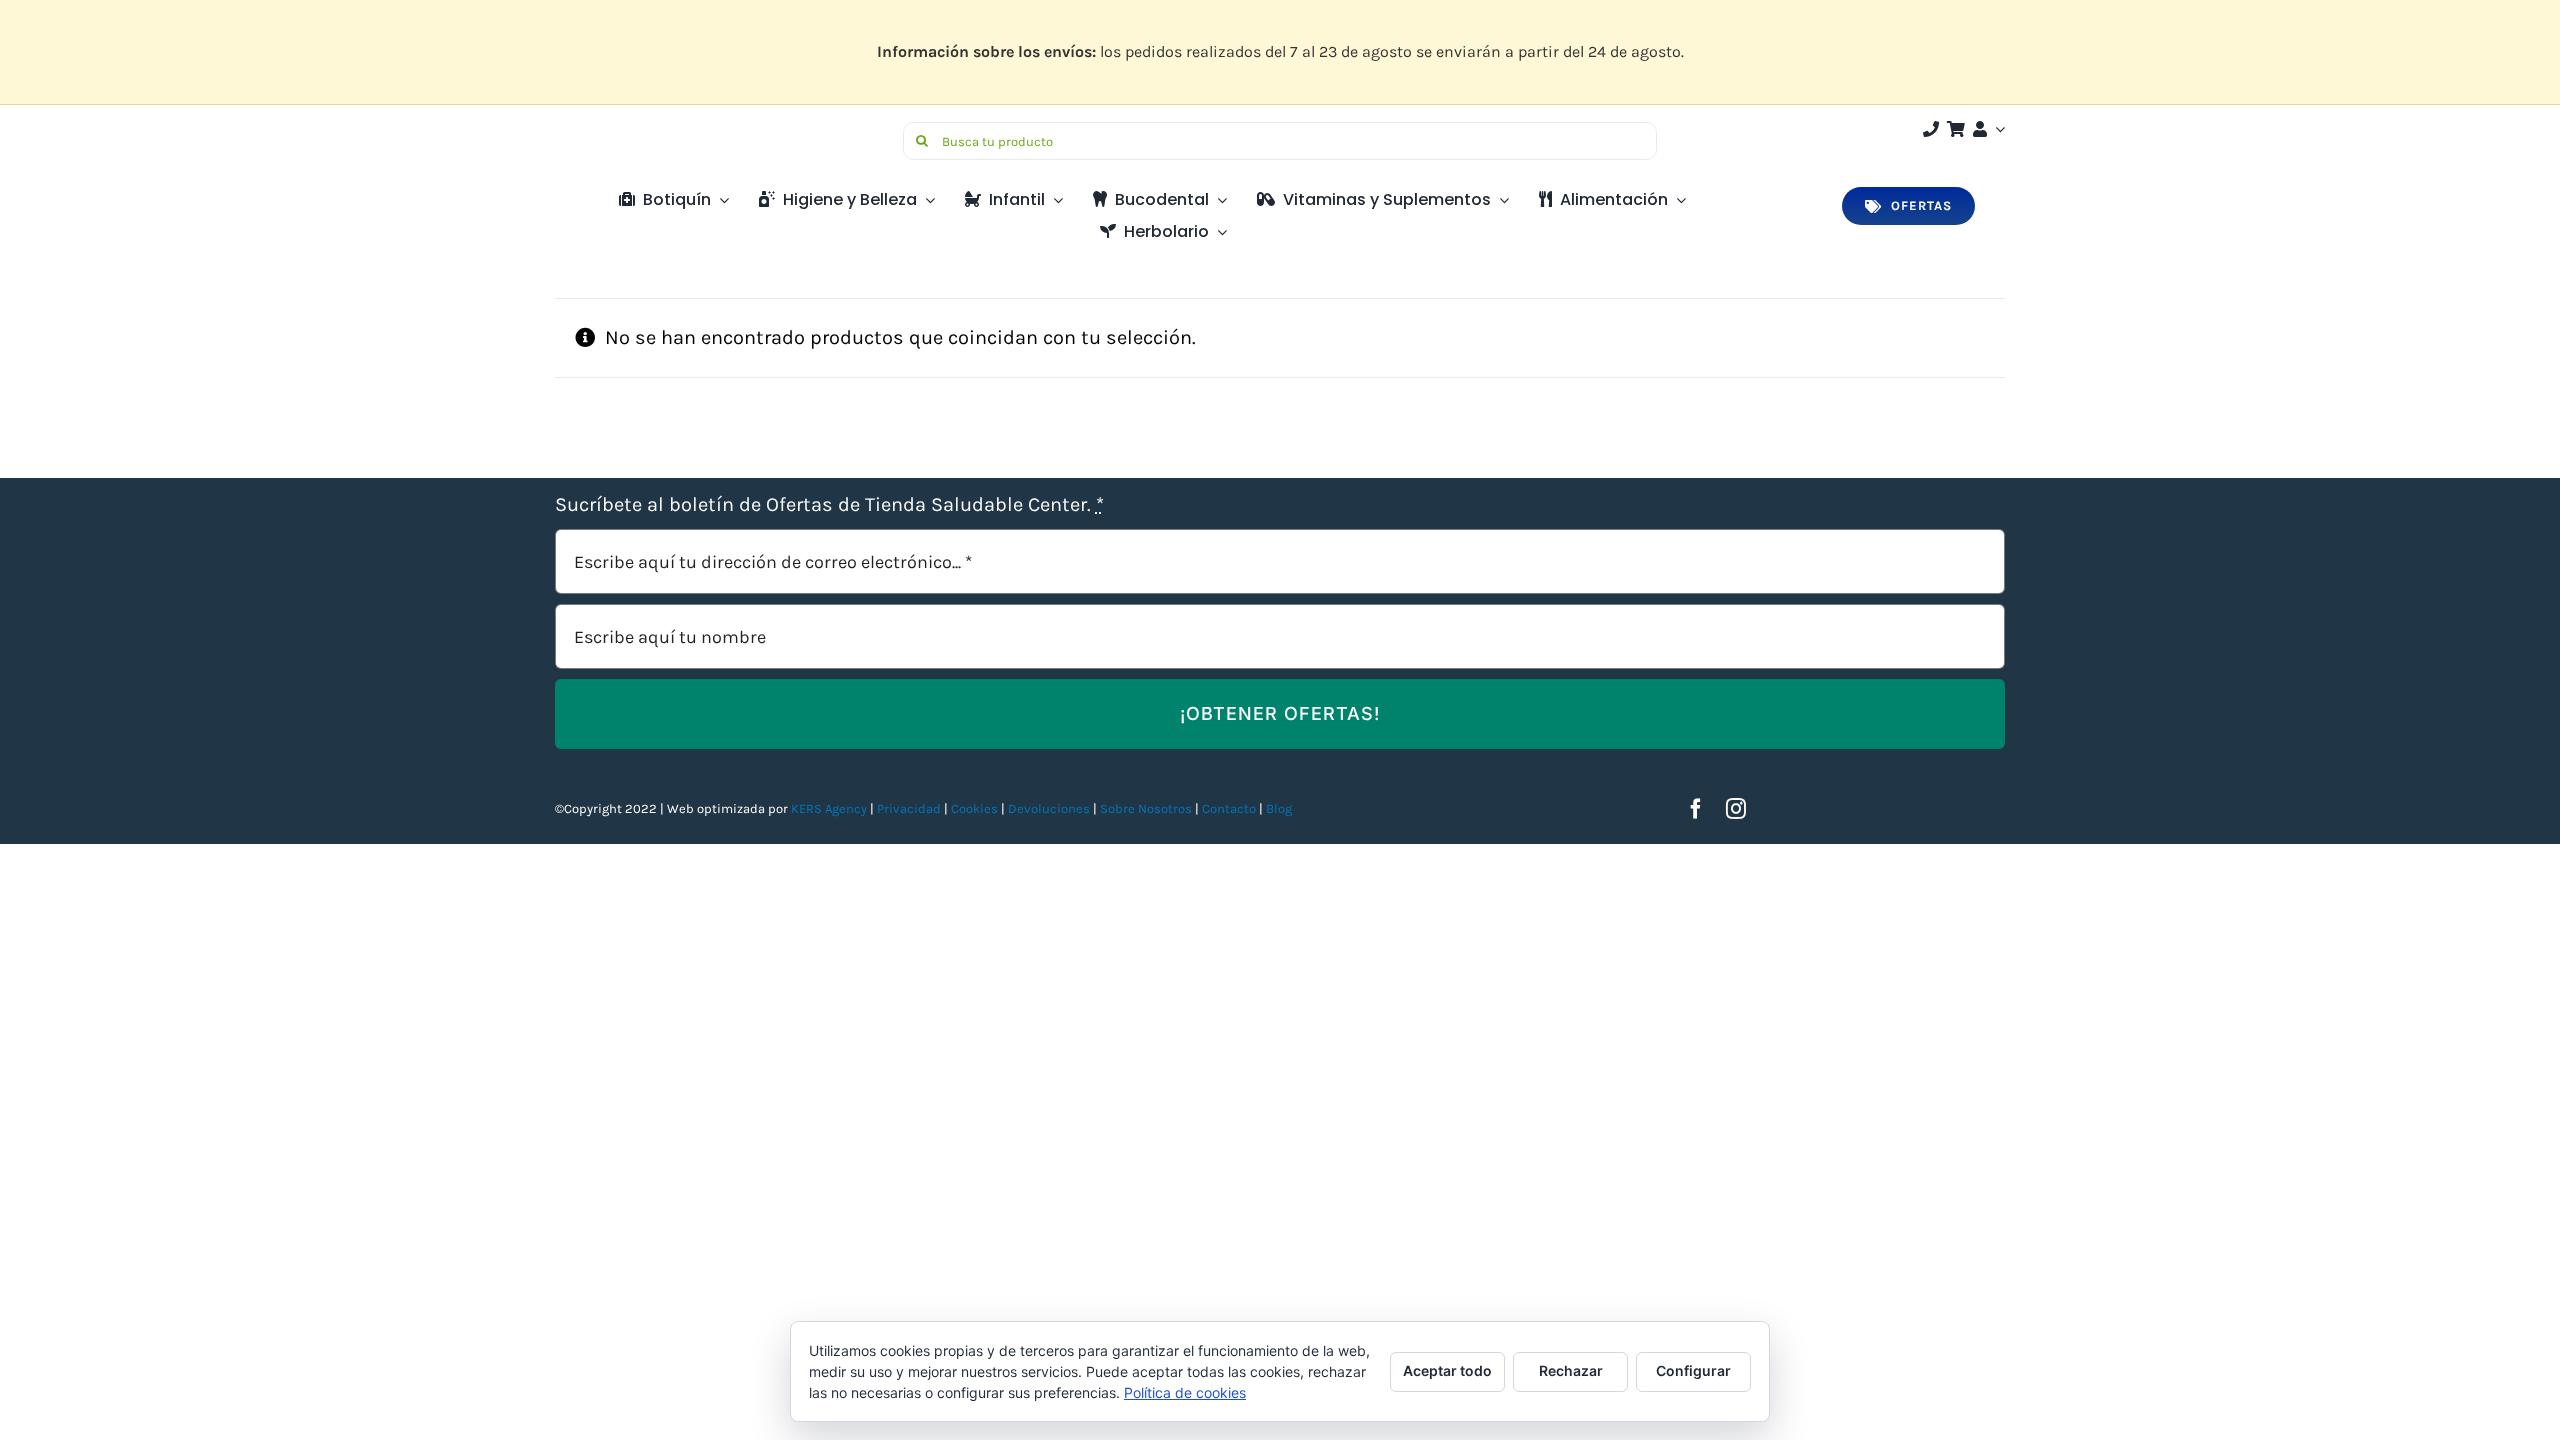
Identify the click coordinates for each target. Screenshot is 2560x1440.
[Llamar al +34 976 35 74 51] (1931, 129)
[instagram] (1736, 809)
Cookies (974, 808)
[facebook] (1696, 809)
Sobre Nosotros (1146, 808)
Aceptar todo (1447, 1370)
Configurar (1693, 1370)
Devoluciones (1049, 808)
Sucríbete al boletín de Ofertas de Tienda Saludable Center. (829, 505)
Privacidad (909, 808)
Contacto (1230, 808)
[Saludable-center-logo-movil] (630, 129)
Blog (1279, 808)
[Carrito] (1956, 129)
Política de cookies (1185, 1392)
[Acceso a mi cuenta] (1987, 129)
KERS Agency (829, 808)
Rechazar (1571, 1370)
